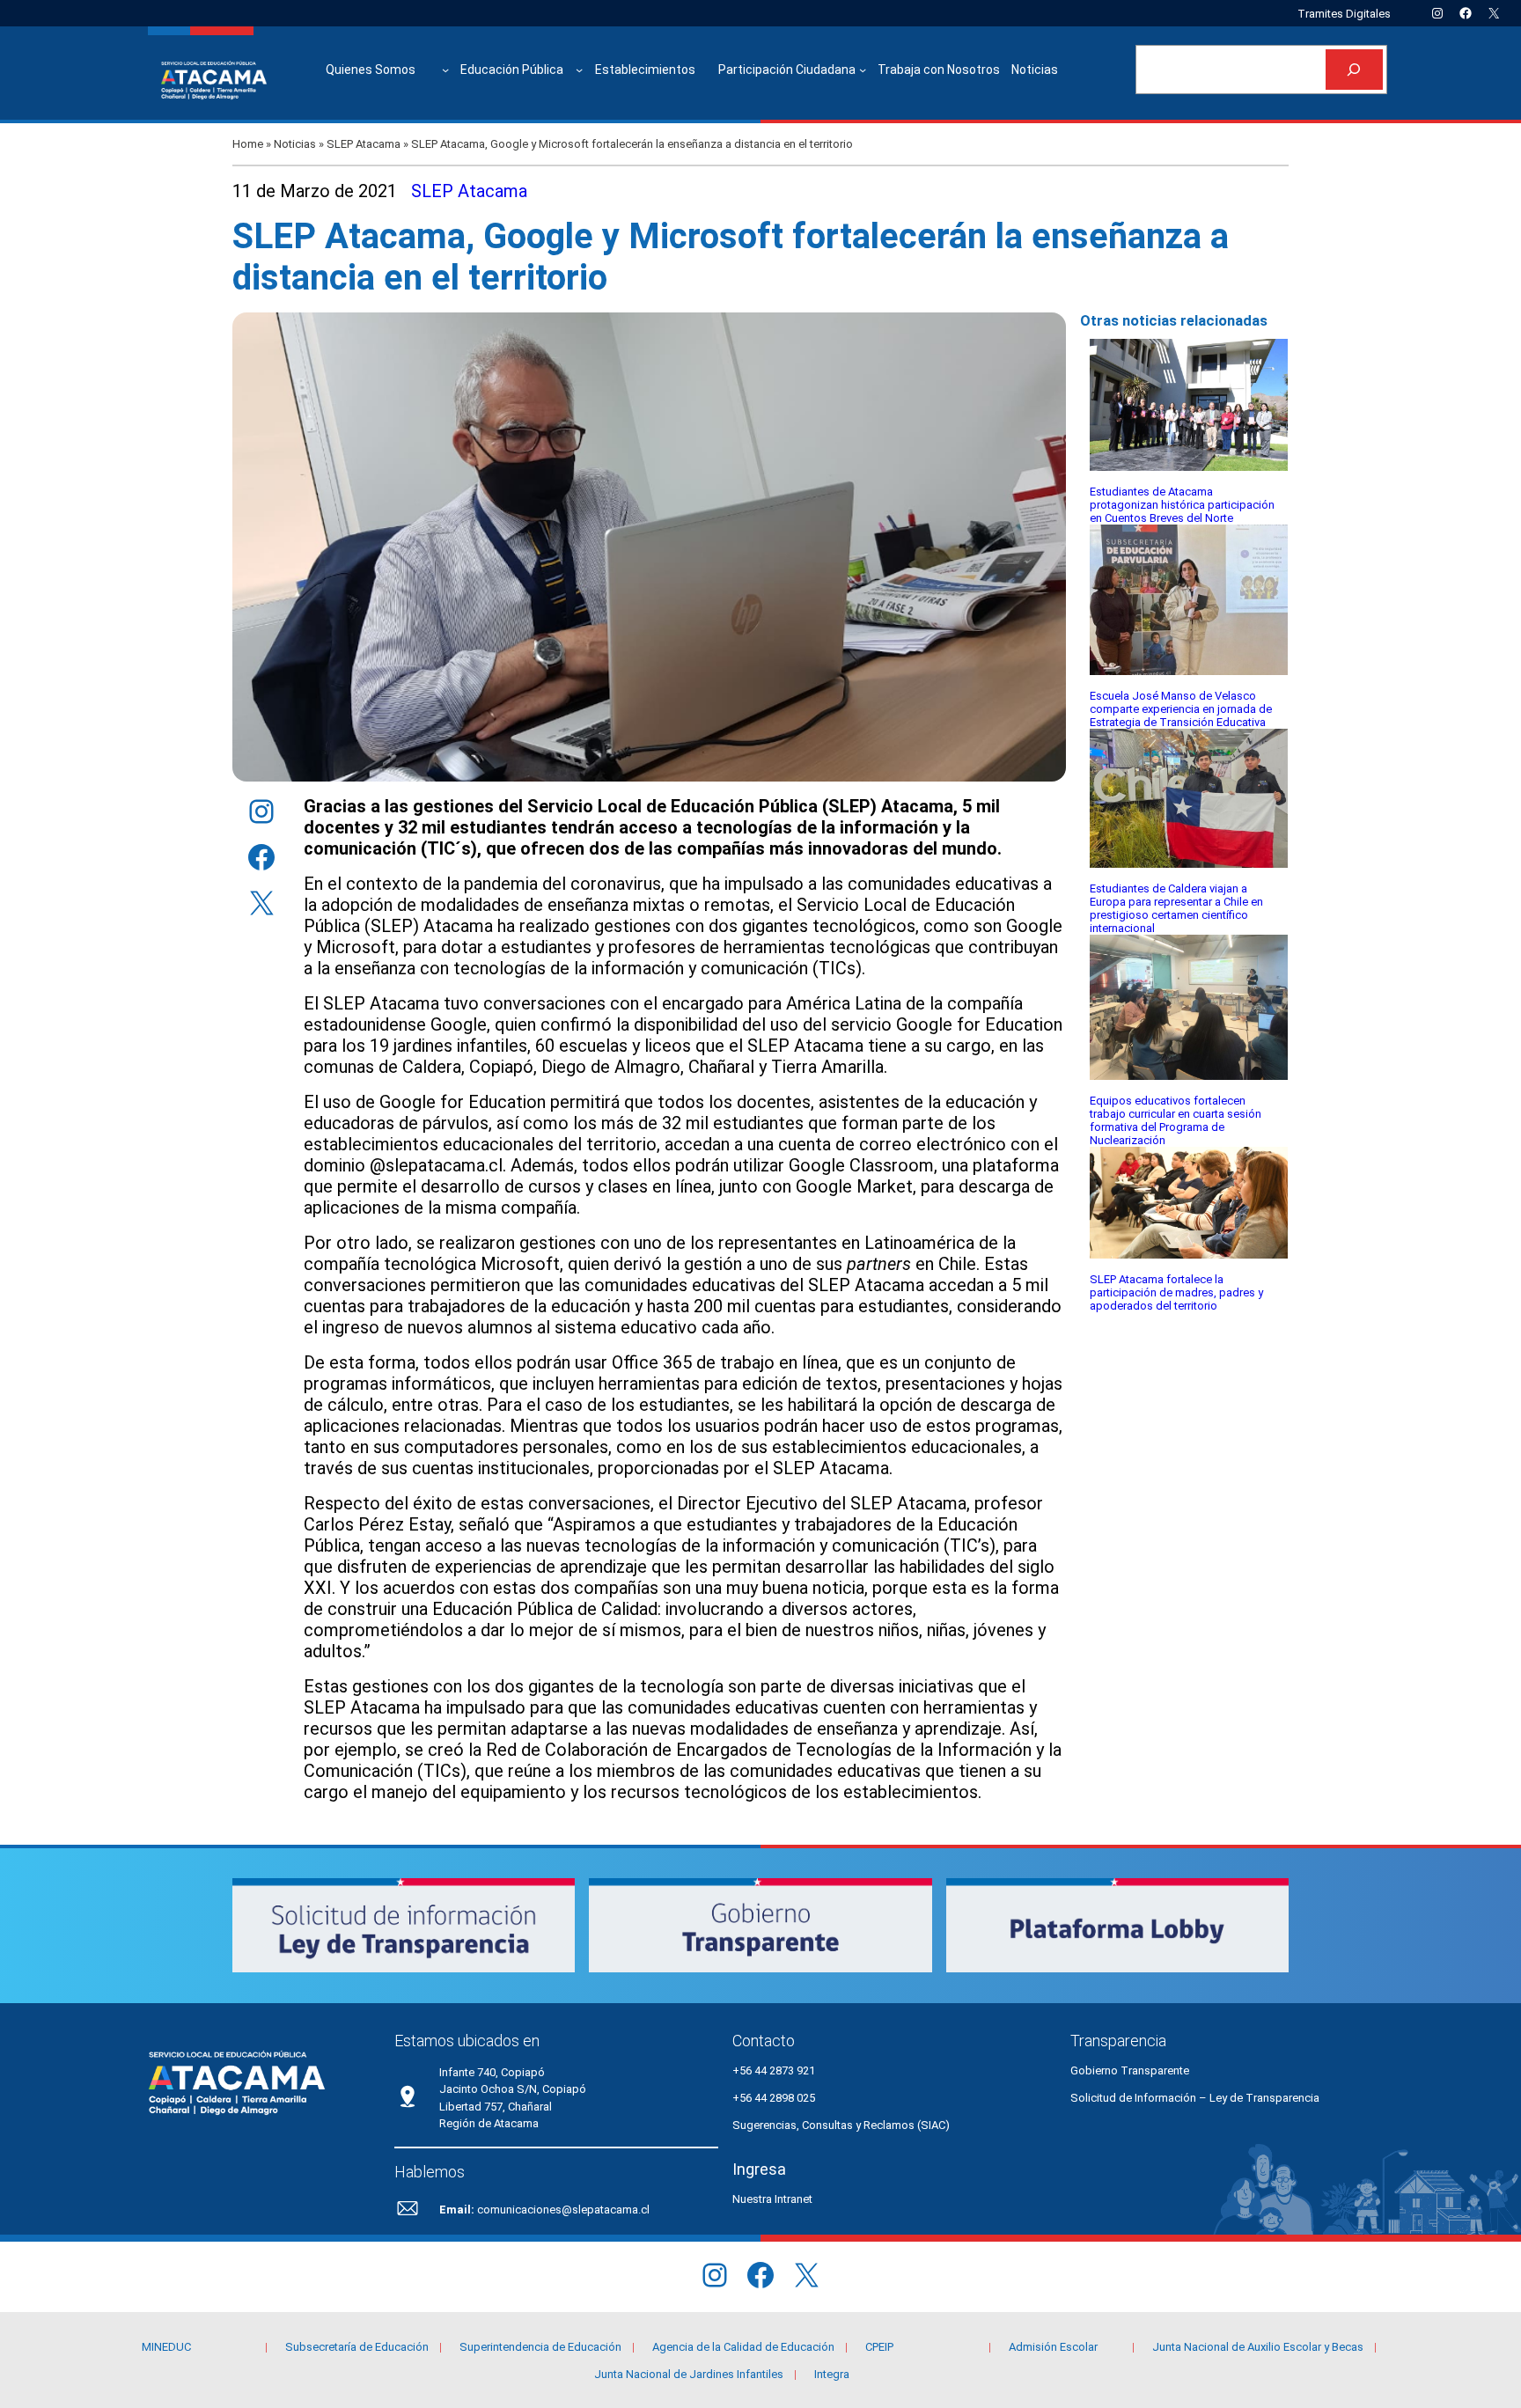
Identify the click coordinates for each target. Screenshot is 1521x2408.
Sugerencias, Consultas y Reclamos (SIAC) (841, 2125)
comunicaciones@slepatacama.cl (563, 2210)
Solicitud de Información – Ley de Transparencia (1195, 2098)
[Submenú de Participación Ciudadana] (863, 70)
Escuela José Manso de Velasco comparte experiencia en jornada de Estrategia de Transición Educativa (1181, 709)
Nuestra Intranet (772, 2199)
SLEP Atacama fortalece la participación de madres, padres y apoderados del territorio (1176, 1292)
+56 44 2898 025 (774, 2098)
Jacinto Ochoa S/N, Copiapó (513, 2089)
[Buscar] (1354, 70)
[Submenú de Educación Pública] (579, 70)
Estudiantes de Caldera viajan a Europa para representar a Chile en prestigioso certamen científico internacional (1176, 908)
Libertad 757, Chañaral (496, 2107)
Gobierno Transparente (1130, 2070)
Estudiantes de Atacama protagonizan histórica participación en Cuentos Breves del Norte (1182, 505)
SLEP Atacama (364, 144)
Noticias (295, 144)
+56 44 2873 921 (774, 2070)
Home (248, 144)
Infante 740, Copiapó (492, 2072)
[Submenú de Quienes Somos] (445, 70)
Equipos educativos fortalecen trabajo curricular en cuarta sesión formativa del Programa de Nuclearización (1176, 1120)
